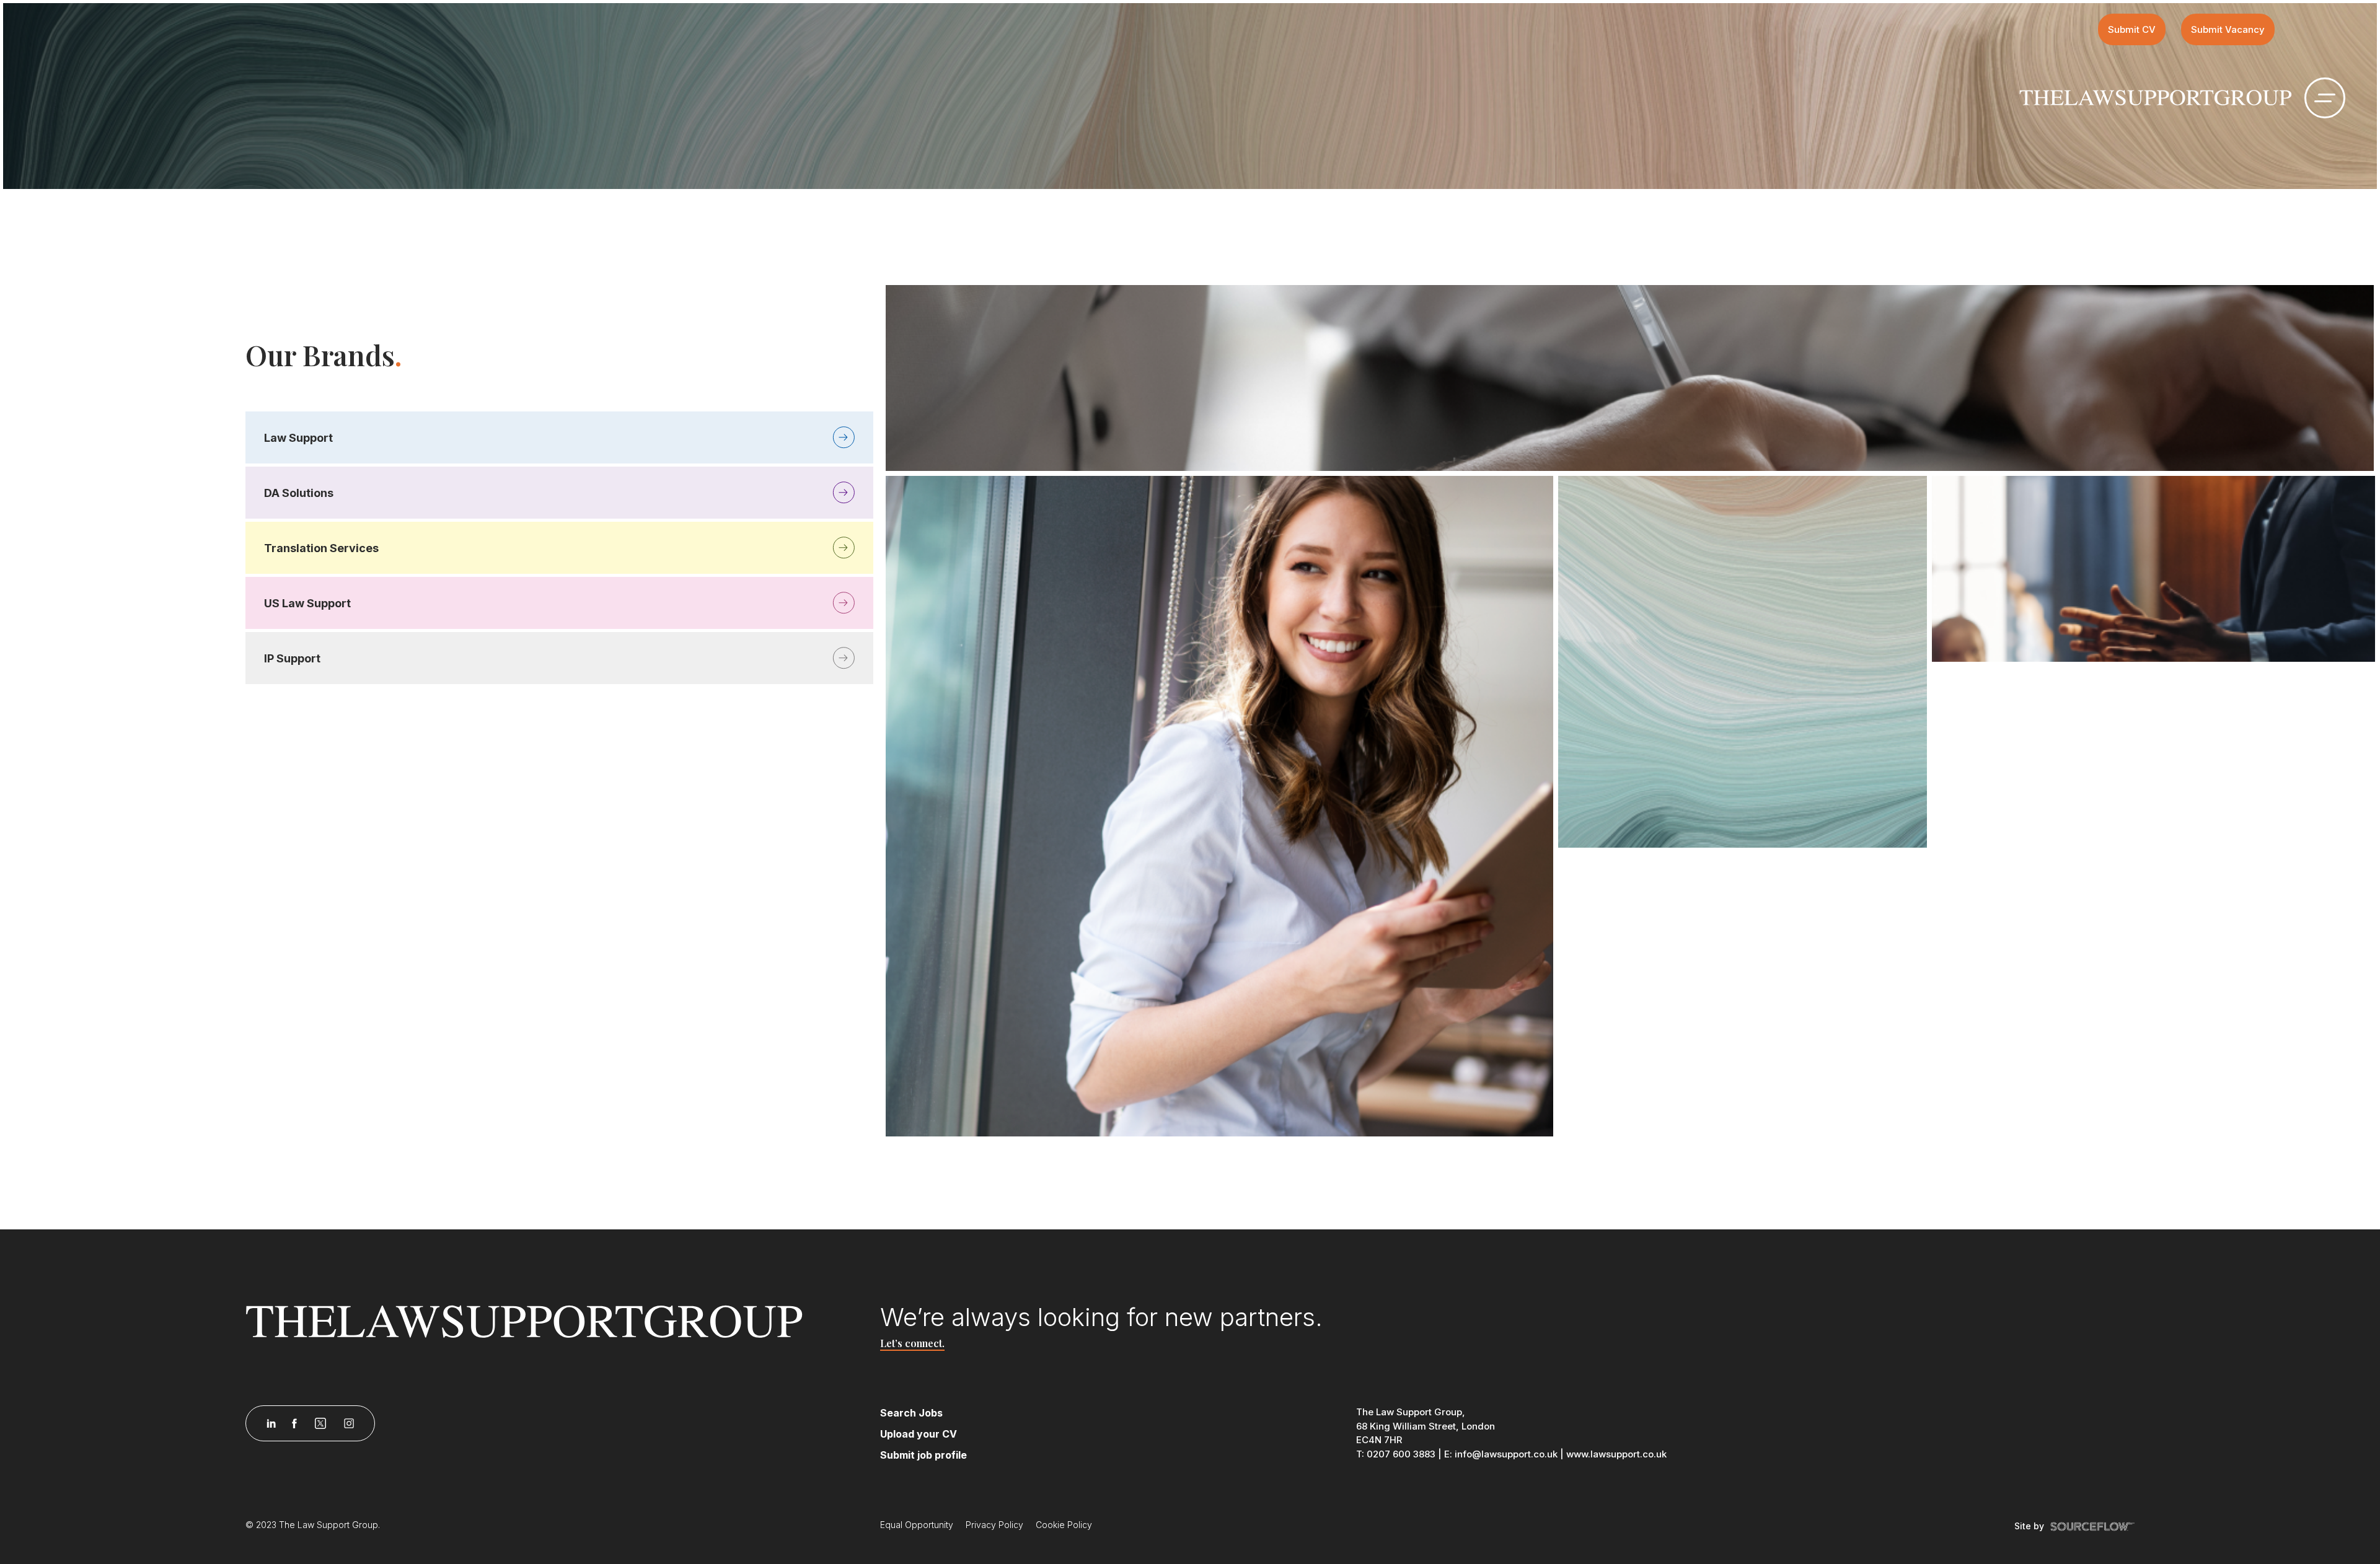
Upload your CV (919, 1434)
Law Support (298, 438)
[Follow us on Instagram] (349, 1423)
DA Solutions (299, 493)
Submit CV (2132, 29)
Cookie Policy (1064, 1525)
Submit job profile (923, 1455)
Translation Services (321, 548)
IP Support (292, 658)
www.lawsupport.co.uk (1616, 1454)
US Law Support (307, 603)
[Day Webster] (2156, 97)
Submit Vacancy (2228, 29)
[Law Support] (555, 1321)
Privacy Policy (994, 1525)
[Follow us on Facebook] (294, 1423)
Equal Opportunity (917, 1525)
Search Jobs (911, 1413)
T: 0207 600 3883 (1396, 1454)
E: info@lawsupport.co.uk (1501, 1454)
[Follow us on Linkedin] (271, 1423)
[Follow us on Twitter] (320, 1423)
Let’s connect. (912, 1343)
